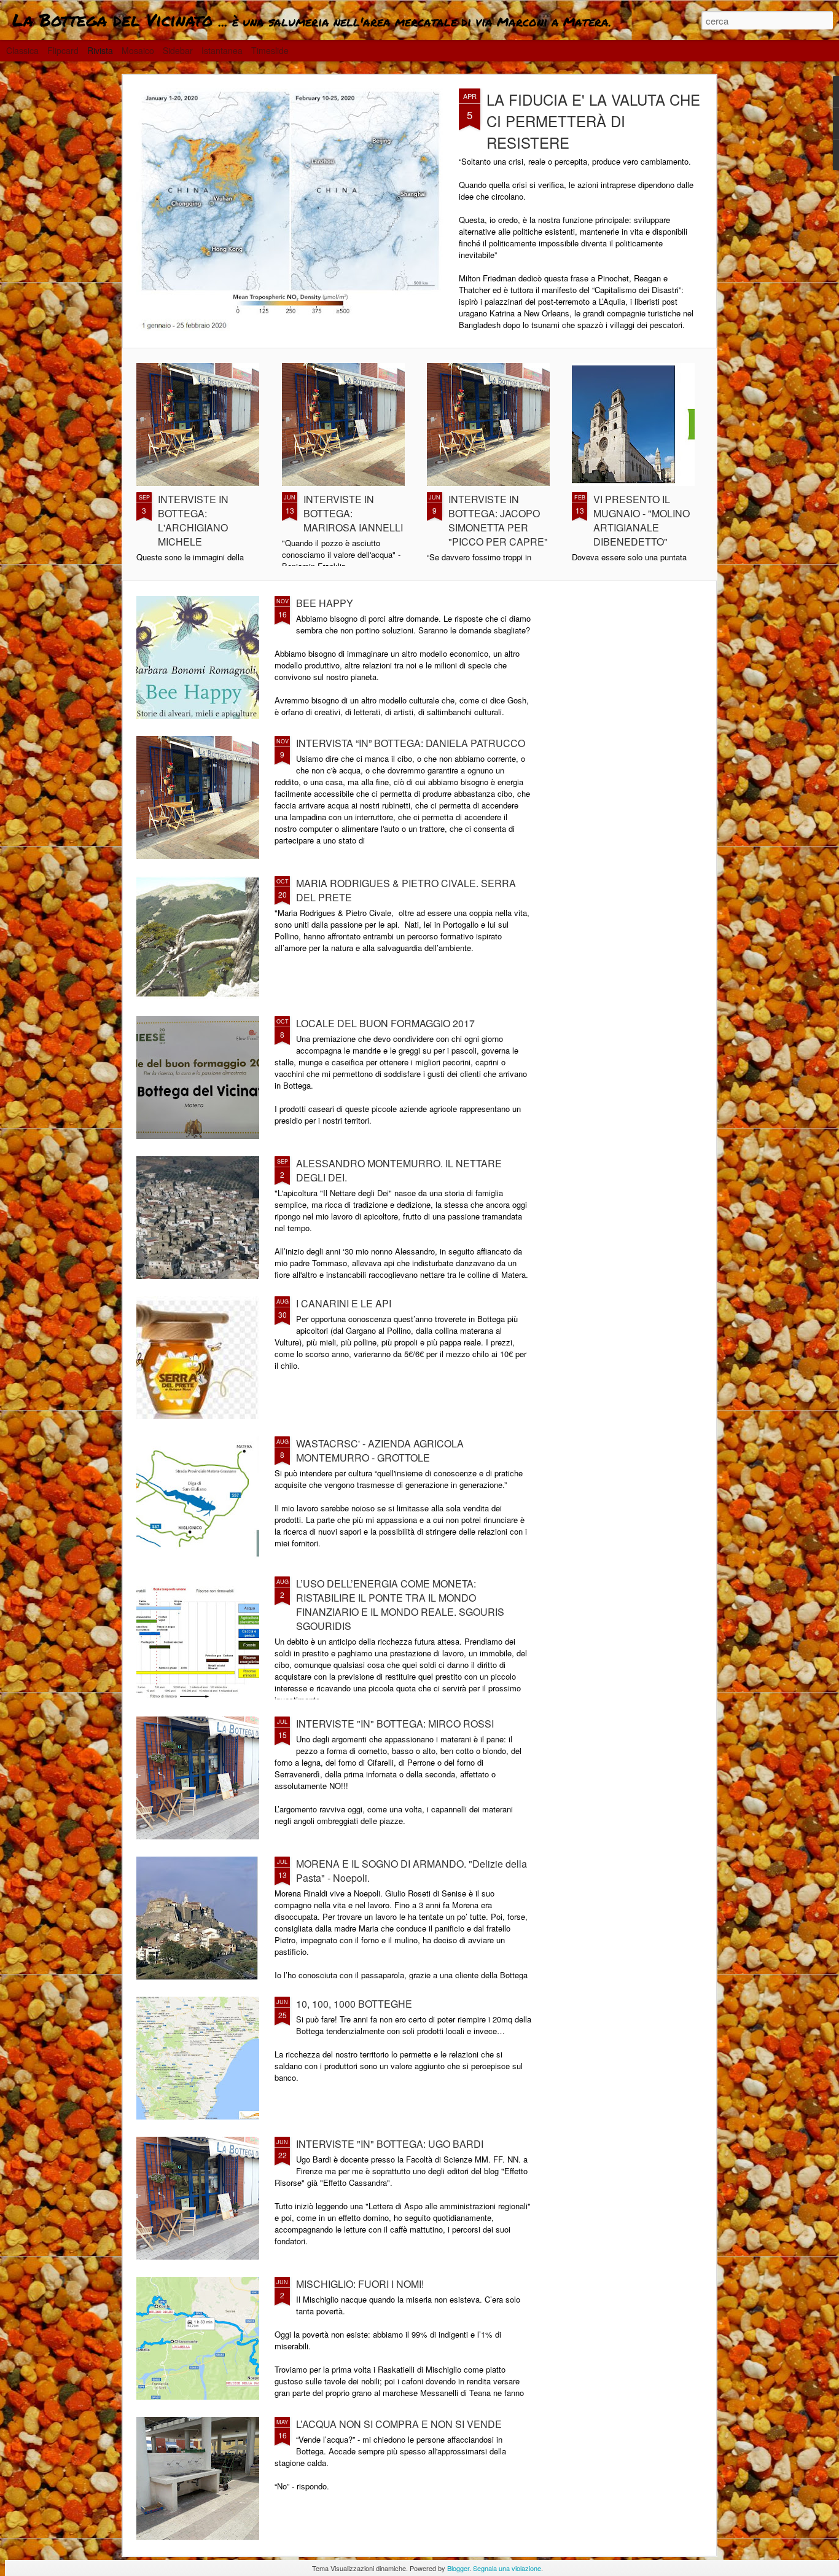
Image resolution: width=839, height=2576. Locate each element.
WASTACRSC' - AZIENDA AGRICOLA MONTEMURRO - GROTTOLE (380, 1450)
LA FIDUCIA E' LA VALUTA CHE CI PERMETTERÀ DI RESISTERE (593, 121)
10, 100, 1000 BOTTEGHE (354, 2004)
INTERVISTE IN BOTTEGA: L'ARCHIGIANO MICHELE (193, 520)
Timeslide (270, 50)
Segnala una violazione (507, 2568)
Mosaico (138, 50)
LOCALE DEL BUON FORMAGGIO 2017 (385, 1023)
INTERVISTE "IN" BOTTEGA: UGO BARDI (390, 2144)
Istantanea (222, 50)
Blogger (458, 2568)
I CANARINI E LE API (344, 1303)
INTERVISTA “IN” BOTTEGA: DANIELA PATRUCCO (411, 743)
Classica (22, 50)
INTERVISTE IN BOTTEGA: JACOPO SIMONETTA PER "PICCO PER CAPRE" (498, 520)
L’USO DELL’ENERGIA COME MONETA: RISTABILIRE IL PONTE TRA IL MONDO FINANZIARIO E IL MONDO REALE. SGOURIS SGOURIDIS (400, 1605)
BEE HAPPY (325, 603)
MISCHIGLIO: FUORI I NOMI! (360, 2284)
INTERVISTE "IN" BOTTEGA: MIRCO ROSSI (395, 1724)
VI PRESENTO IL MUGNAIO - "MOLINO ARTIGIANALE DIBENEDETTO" (642, 520)
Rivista (100, 50)
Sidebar (178, 50)
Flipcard (63, 50)
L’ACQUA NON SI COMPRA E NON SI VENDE (399, 2424)
